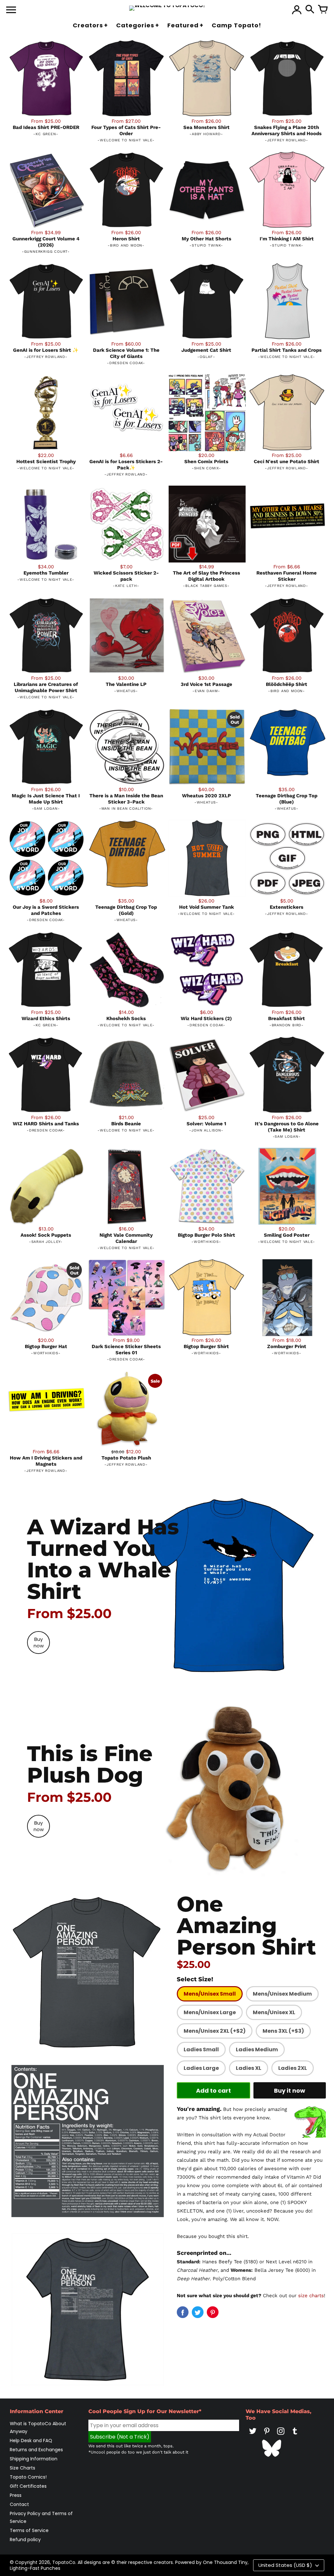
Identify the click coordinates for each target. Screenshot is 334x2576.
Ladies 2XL (293, 2068)
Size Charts (23, 2468)
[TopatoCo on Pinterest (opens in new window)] (267, 2436)
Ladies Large (201, 2068)
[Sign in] (297, 10)
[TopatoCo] (167, 8)
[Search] (310, 10)
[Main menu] (11, 10)
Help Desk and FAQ (31, 2441)
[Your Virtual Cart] (323, 10)
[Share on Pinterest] (213, 2312)
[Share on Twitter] (198, 2312)
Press (16, 2495)
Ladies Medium (257, 2049)
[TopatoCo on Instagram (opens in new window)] (281, 2436)
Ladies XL (249, 2068)
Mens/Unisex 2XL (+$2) (215, 2031)
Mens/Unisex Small (210, 1994)
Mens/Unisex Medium (282, 1994)
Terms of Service (29, 2530)
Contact (19, 2504)
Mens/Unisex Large (210, 2012)
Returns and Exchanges (36, 2450)
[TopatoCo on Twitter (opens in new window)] (253, 2436)
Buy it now (290, 2091)
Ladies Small (201, 2049)
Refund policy (25, 2540)
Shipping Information (34, 2459)
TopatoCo (64, 2562)
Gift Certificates (28, 2486)
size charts (311, 2296)
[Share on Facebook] (183, 2312)
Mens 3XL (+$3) (283, 2031)
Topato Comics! (28, 2477)
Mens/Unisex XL (274, 2012)
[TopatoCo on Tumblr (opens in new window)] (295, 2436)
